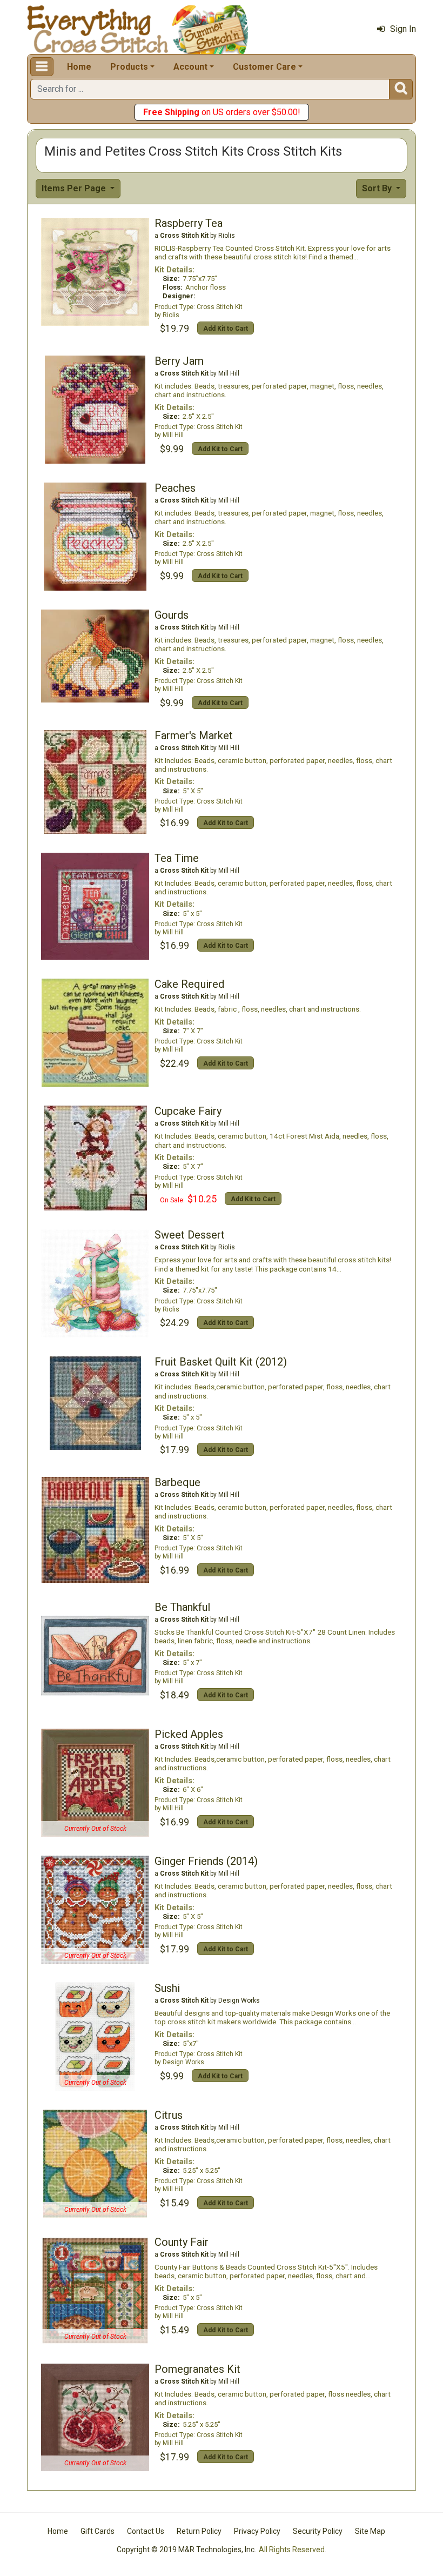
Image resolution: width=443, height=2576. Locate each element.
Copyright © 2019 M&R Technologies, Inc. (186, 2550)
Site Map (370, 2531)
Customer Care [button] (264, 67)
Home (79, 67)
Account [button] (190, 67)
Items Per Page (75, 188)
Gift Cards (98, 2531)
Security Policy (318, 2531)
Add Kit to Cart (226, 329)
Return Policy (199, 2531)
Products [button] (129, 67)
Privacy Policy (257, 2531)
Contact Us (146, 2531)
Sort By (378, 188)
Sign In (403, 29)
